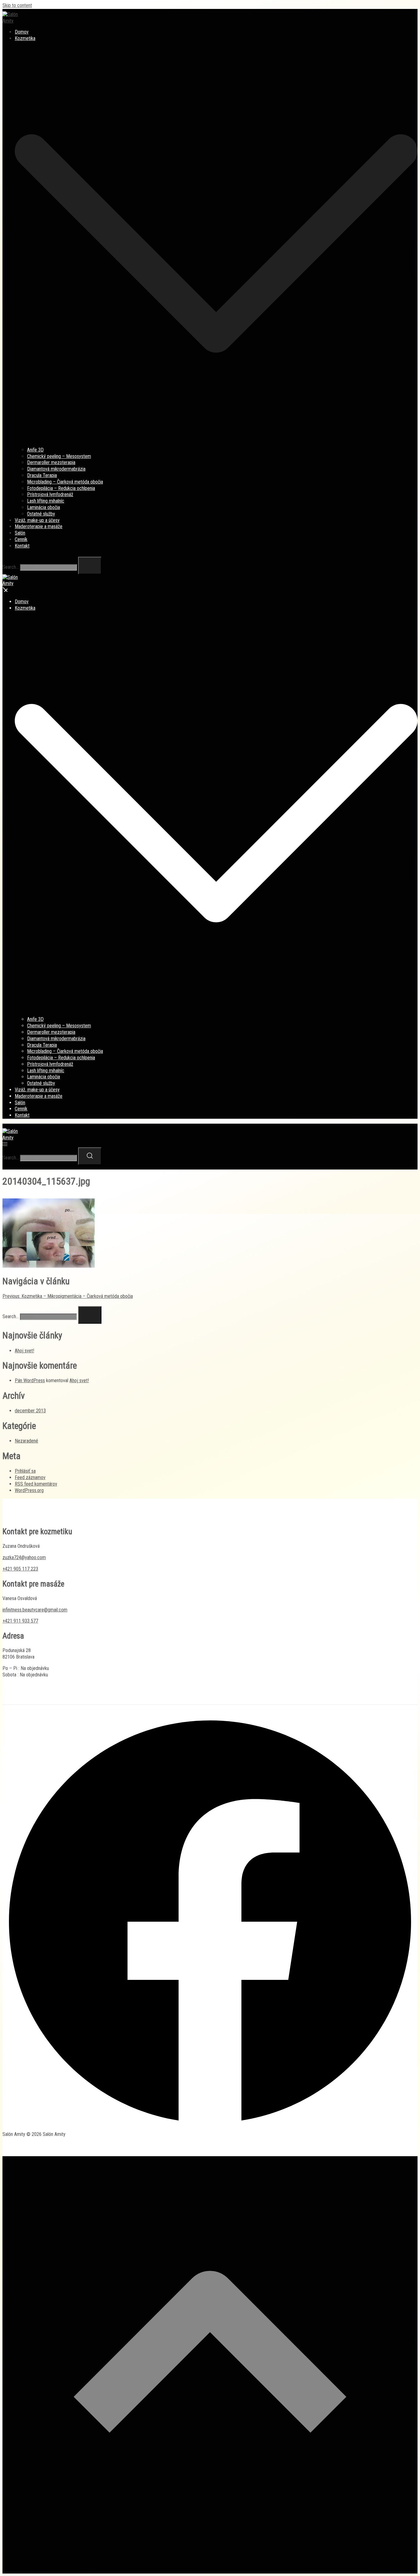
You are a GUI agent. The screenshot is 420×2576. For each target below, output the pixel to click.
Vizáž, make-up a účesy (37, 520)
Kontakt (22, 546)
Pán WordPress (30, 1380)
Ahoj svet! (24, 1351)
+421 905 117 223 (20, 1569)
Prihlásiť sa (25, 1471)
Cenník (21, 539)
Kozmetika (25, 38)
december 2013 (30, 1411)
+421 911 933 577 (20, 1621)
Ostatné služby (41, 514)
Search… (11, 567)
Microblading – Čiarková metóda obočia (65, 482)
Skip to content (17, 5)
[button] (5, 1303)
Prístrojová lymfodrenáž (50, 494)
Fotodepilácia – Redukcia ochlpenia (61, 488)
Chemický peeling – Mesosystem (59, 456)
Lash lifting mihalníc (46, 501)
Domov (22, 32)
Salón (20, 533)
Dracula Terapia (42, 475)
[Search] (90, 566)
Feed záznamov (30, 1477)
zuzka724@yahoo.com (24, 1557)
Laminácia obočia (44, 507)
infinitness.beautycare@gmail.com (35, 1610)
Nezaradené (26, 1441)
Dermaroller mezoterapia (51, 462)
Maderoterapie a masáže (39, 526)
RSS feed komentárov (36, 1484)
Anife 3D (35, 450)
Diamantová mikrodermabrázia (56, 469)
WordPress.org (29, 1490)
